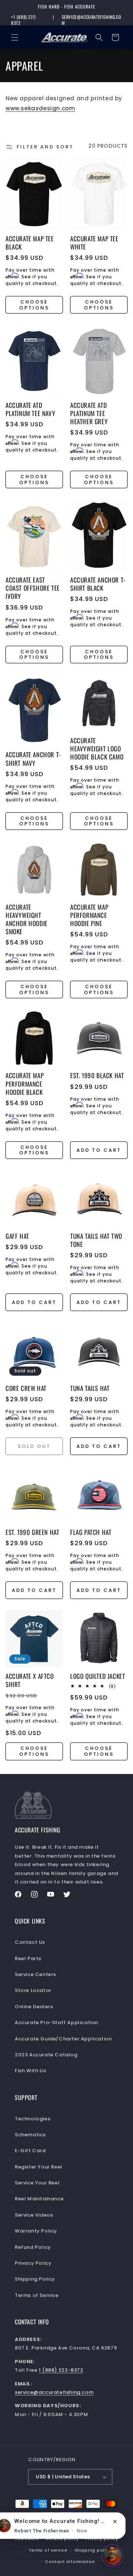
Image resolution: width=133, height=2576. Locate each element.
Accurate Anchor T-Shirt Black (98, 584)
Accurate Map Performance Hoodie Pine (89, 915)
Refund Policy (33, 2247)
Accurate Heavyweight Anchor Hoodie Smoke (27, 919)
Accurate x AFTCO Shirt (30, 1680)
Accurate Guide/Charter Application (63, 2039)
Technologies (33, 2119)
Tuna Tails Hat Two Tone (96, 1240)
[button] (15, 37)
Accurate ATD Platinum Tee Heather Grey (89, 413)
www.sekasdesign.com (40, 108)
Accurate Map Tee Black (30, 243)
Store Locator (33, 1990)
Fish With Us (30, 2071)
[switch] (113, 2556)
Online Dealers (34, 2007)
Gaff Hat (17, 1236)
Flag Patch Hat (91, 1532)
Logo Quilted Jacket (98, 1676)
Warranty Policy (36, 2231)
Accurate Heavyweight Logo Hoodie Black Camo (97, 749)
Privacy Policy (33, 2263)
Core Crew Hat (26, 1388)
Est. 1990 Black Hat (97, 1076)
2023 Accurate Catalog (46, 2055)
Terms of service (48, 2550)
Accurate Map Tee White (94, 243)
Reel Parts (28, 1958)
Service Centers (35, 1974)
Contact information (70, 2562)
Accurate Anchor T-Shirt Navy (33, 759)
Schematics (30, 2135)
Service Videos (34, 2215)
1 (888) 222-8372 (61, 2370)
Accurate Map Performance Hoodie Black (25, 1084)
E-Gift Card (30, 2151)
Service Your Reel (37, 2183)
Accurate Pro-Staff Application (57, 2022)
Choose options (34, 305)
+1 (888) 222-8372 (24, 20)
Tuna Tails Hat (90, 1388)
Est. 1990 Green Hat (32, 1532)
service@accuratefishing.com (91, 20)
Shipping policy (93, 2550)
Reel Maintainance (39, 2199)
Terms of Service (37, 2295)
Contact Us (30, 1942)
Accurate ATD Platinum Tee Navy (30, 409)
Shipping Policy (35, 2279)
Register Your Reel (39, 2167)
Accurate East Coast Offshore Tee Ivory (33, 588)
